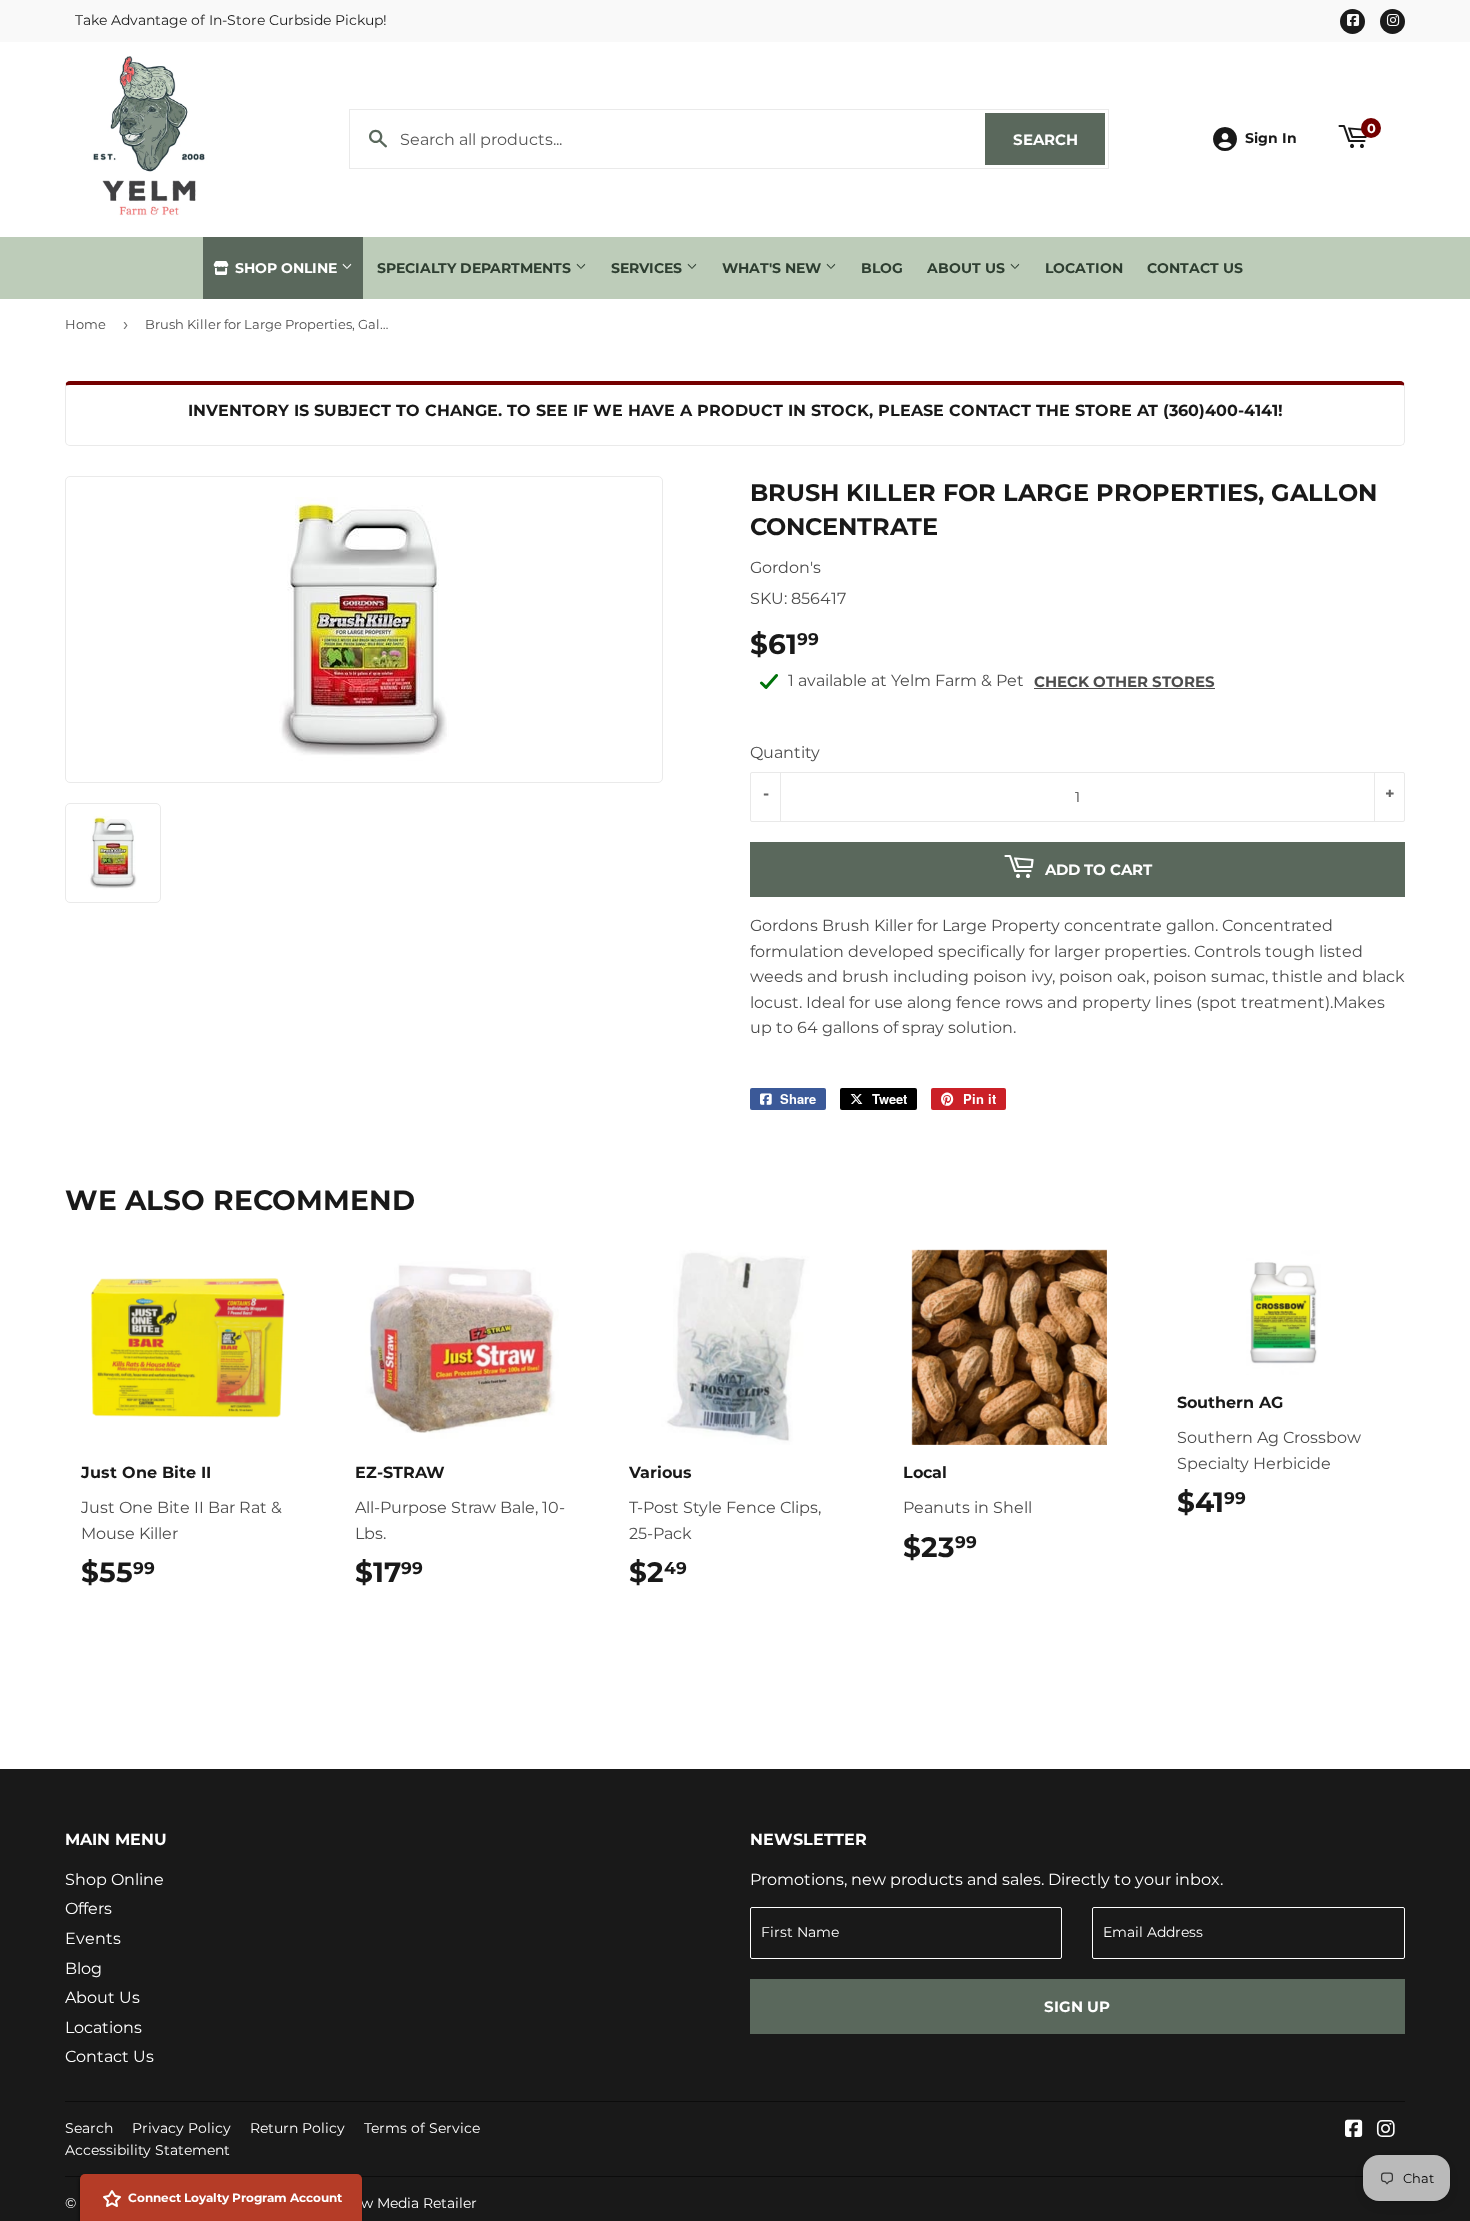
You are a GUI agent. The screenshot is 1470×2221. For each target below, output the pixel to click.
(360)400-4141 (1220, 410)
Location (1084, 268)
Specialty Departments (476, 268)
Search (1059, 139)
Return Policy (297, 2128)
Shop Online (286, 268)
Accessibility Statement (147, 2150)
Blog (882, 268)
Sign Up (1077, 2006)
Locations (103, 2027)
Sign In (1271, 138)
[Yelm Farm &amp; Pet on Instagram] (1386, 2130)
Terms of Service (422, 2128)
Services (648, 268)
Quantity (785, 752)
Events (93, 1938)
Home (85, 324)
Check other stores (1124, 681)
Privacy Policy (181, 2128)
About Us (968, 268)
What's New (773, 268)
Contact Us (1195, 268)
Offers (88, 1908)
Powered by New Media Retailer (366, 2203)
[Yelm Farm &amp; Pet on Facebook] (1354, 2130)
